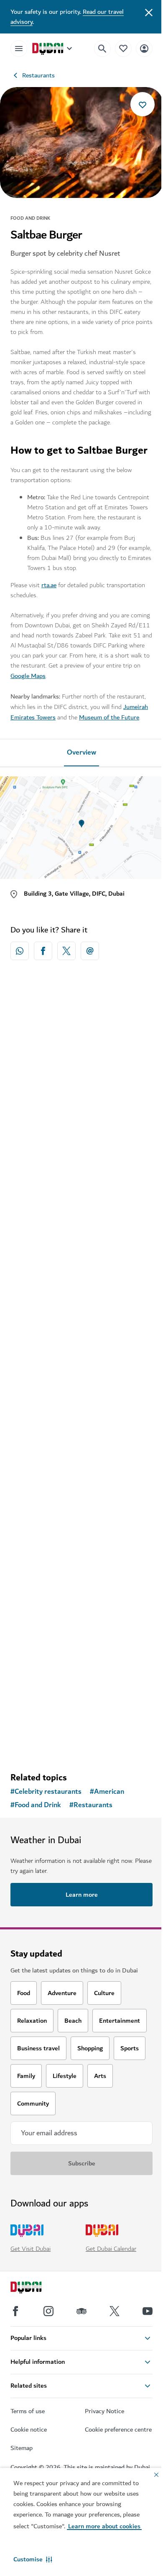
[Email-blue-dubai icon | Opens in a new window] (90, 951)
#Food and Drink (36, 1805)
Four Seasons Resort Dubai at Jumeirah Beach (67, 1306)
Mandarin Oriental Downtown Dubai (76, 1132)
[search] (102, 49)
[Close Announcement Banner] (149, 12)
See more (81, 1744)
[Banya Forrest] (81, 1595)
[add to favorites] (143, 104)
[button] (33, 2559)
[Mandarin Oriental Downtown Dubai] (81, 1057)
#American (107, 1792)
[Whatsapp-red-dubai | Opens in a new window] (20, 951)
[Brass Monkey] (81, 1426)
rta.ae (49, 585)
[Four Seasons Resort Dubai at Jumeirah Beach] (81, 1226)
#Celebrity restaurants (46, 1792)
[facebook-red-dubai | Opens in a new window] (43, 951)
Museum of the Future (109, 717)
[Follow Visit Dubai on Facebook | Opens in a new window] (15, 2311)
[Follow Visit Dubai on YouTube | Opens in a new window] (148, 2311)
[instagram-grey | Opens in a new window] (48, 2311)
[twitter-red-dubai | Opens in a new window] (66, 951)
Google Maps (28, 676)
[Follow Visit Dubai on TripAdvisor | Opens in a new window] (81, 2311)
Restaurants (38, 75)
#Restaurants (91, 1805)
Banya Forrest (42, 1670)
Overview (81, 753)
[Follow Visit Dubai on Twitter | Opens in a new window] (115, 2311)
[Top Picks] (123, 48)
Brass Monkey (43, 1501)
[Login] (144, 48)
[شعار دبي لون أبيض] (36, 2288)
